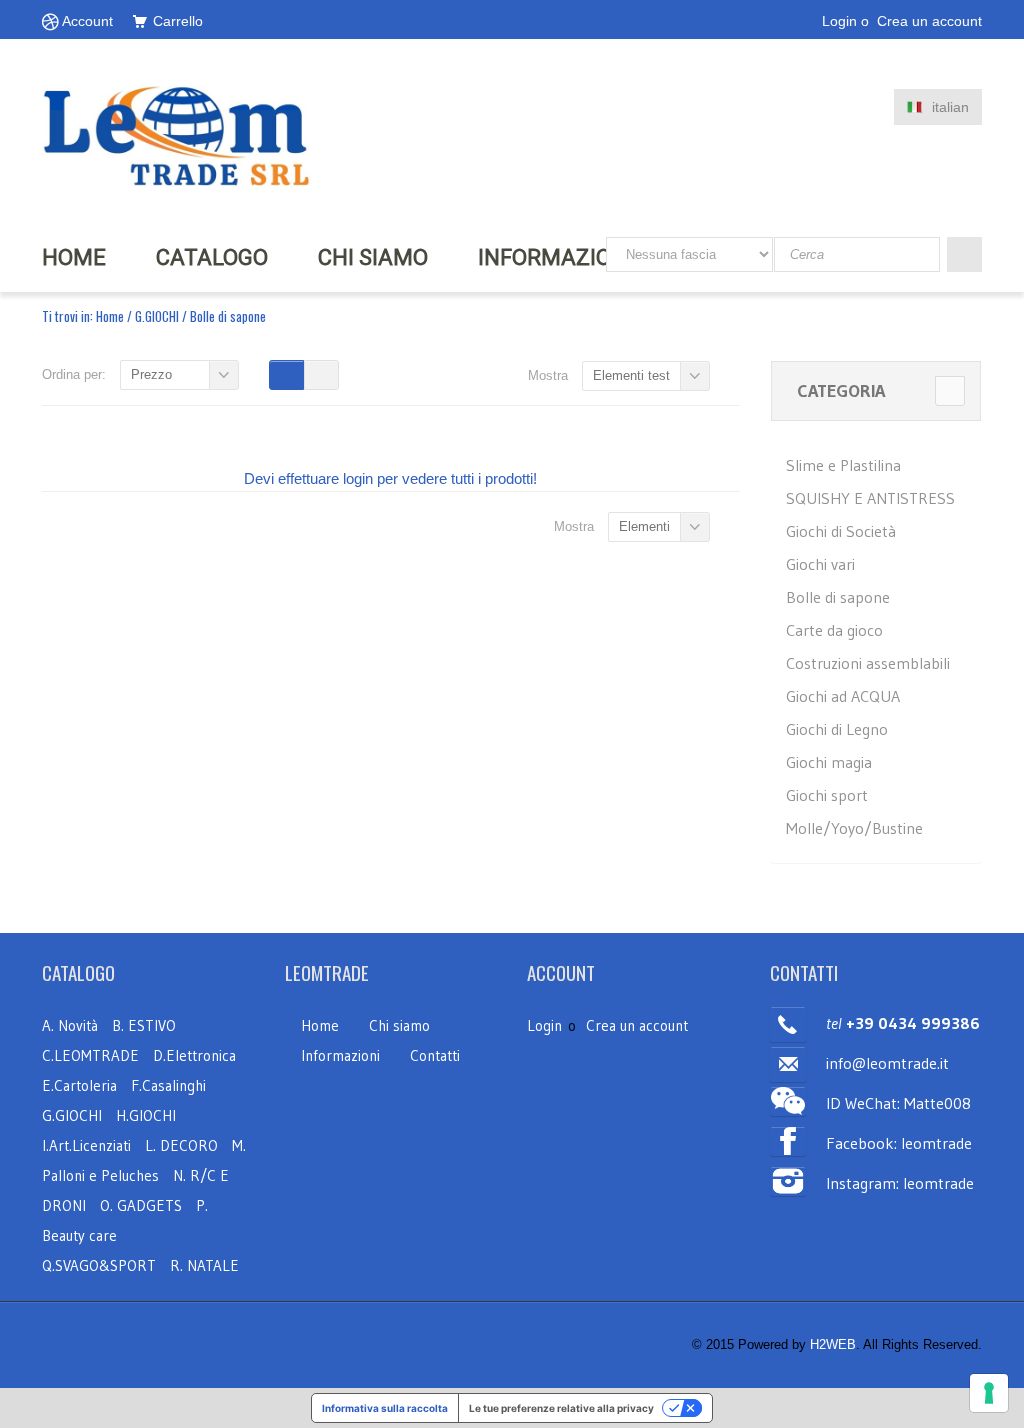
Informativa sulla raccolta (385, 1408)
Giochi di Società (841, 531)
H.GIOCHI (146, 1115)
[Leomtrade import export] (176, 134)
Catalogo (212, 257)
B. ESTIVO (144, 1025)
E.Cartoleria (79, 1085)
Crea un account (929, 21)
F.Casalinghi (168, 1085)
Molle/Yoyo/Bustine (854, 828)
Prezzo (151, 374)
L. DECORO (181, 1145)
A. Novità (70, 1025)
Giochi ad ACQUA (843, 696)
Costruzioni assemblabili (868, 663)
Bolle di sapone (838, 597)
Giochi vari (820, 564)
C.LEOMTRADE (92, 1055)
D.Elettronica (194, 1055)
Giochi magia (829, 762)
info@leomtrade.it (887, 1063)
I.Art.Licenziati (86, 1145)
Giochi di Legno (837, 729)
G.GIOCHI (157, 316)
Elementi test (631, 375)
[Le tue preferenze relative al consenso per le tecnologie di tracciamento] (989, 1393)
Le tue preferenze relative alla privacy (561, 1408)
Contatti (435, 1055)
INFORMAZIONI (555, 257)
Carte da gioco (834, 630)
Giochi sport (827, 795)
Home (110, 316)
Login (839, 21)
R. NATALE (204, 1265)
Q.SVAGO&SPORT (99, 1265)
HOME (74, 257)
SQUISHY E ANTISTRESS (870, 498)
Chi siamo (399, 1025)
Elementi (644, 526)
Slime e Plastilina (843, 465)
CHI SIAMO (373, 257)
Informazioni (340, 1055)
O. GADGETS (141, 1205)
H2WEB (833, 1344)
